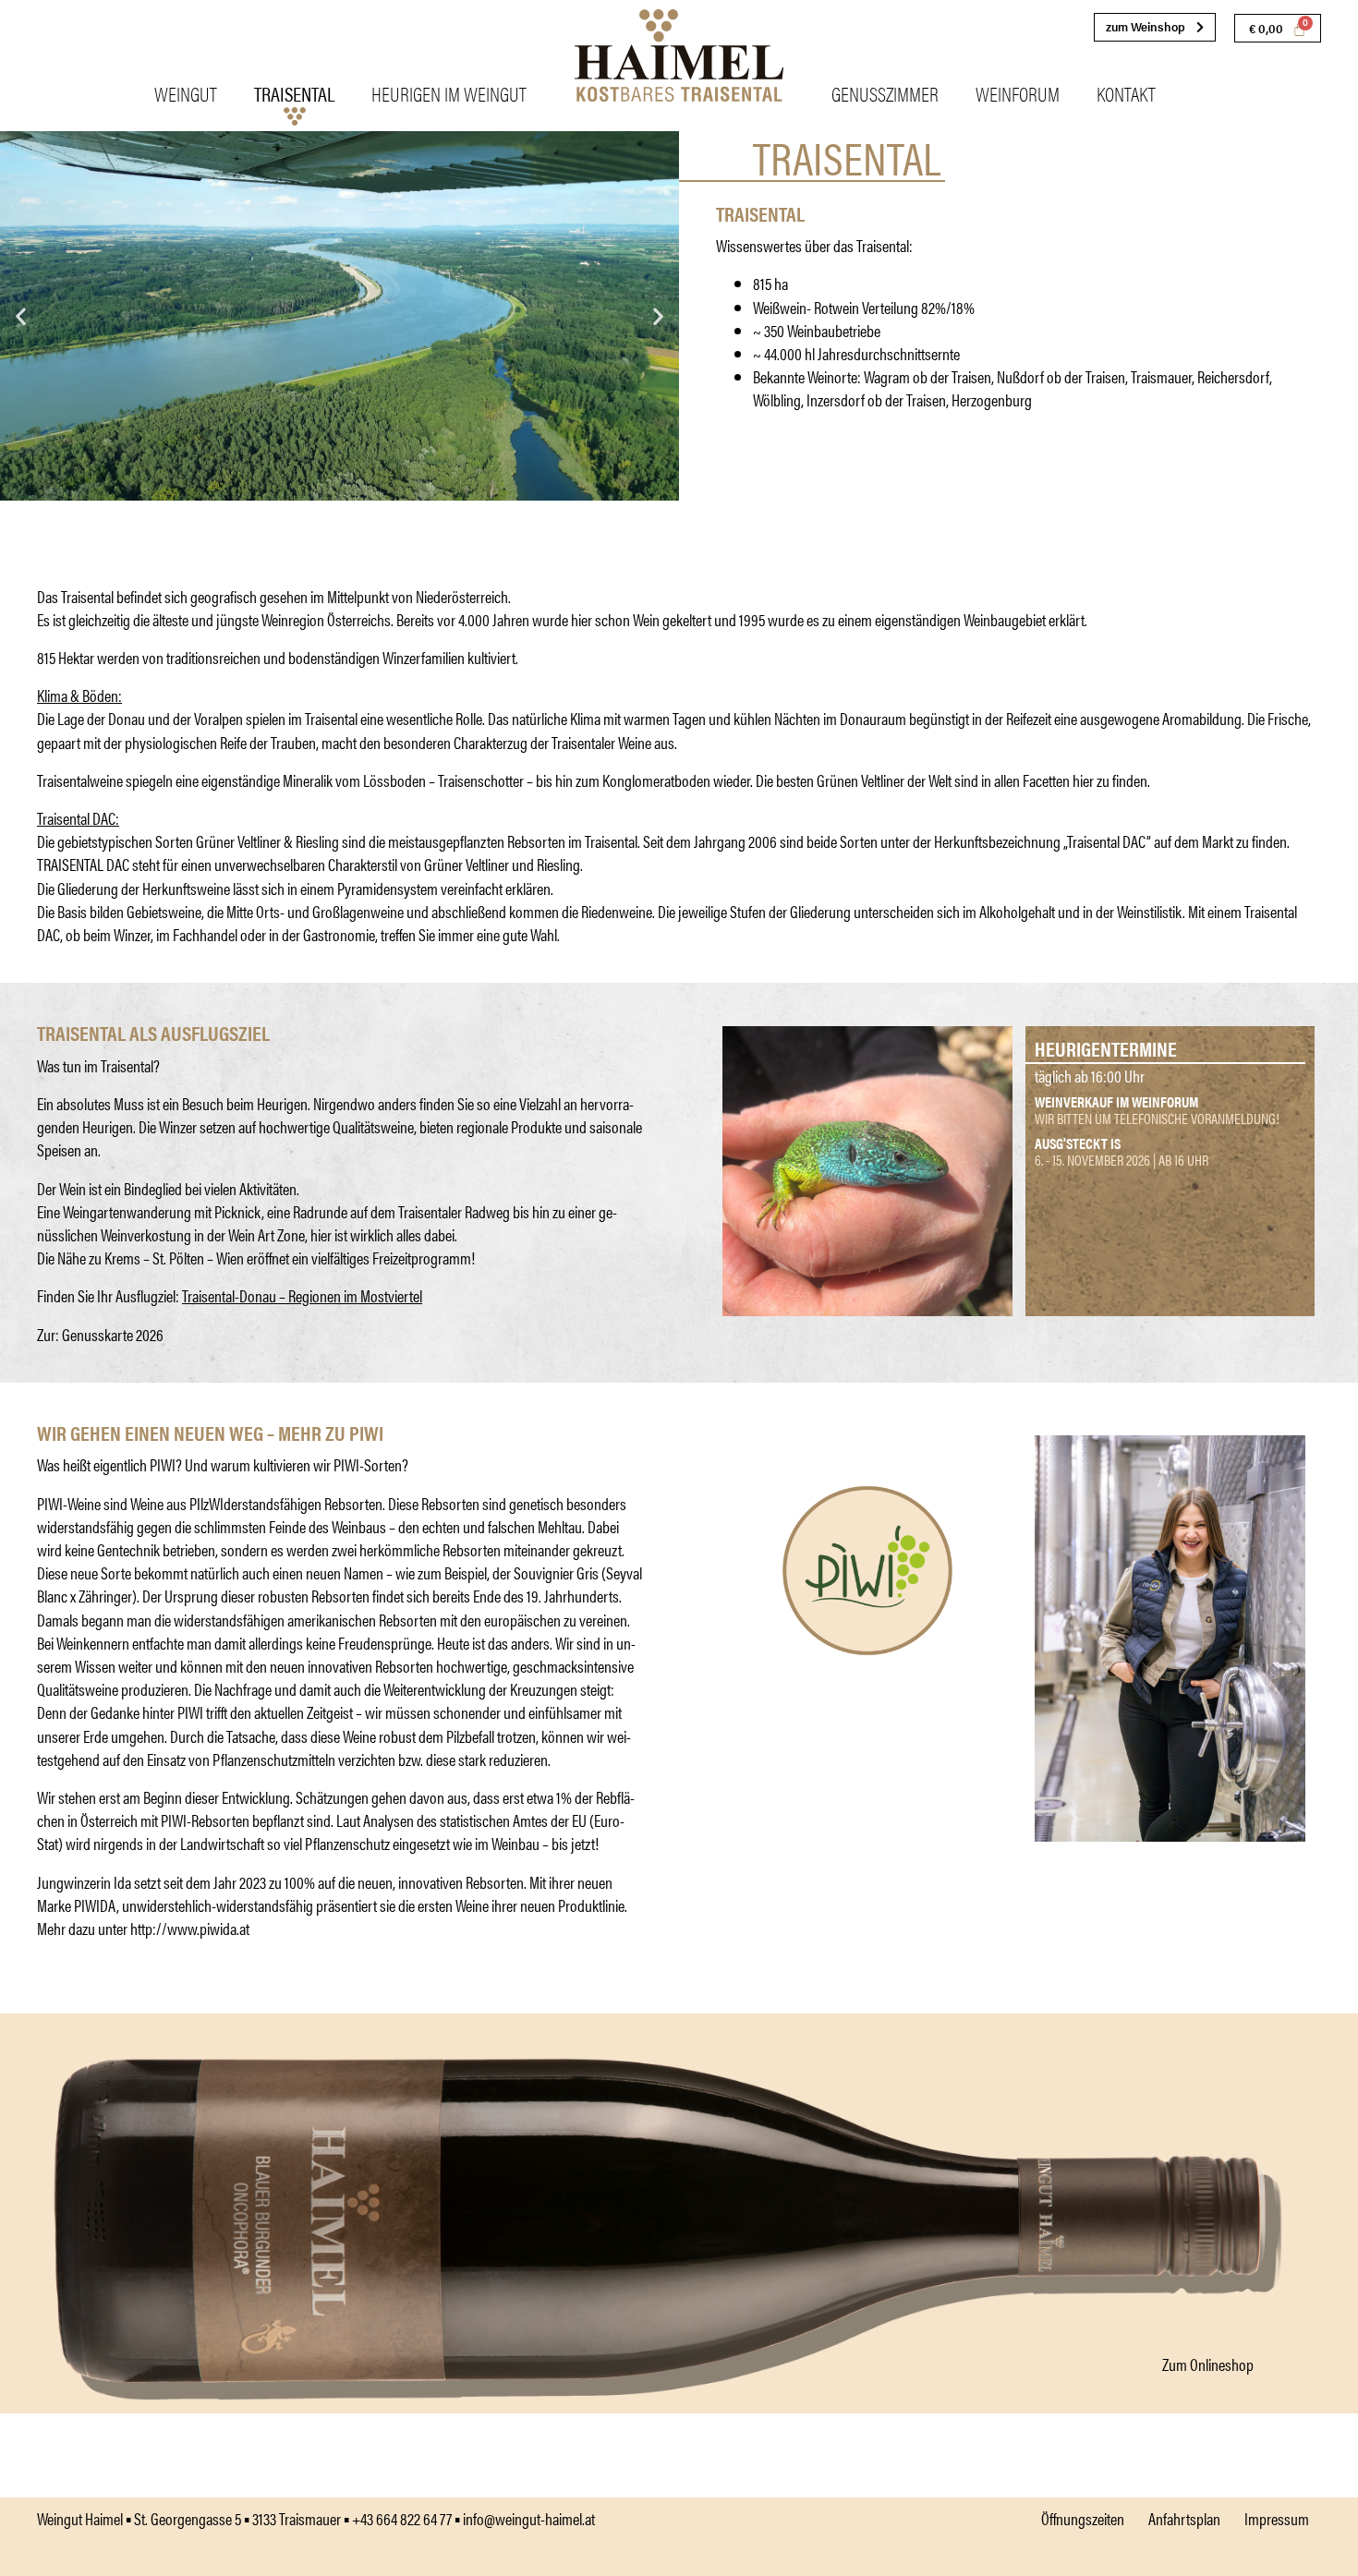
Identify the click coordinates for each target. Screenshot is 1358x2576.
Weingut (186, 93)
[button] (21, 315)
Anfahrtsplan (1184, 2518)
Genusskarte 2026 (113, 1334)
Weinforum (1018, 93)
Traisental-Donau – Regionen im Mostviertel (302, 1295)
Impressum (1277, 2518)
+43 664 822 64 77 (402, 2518)
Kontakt (1126, 93)
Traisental (294, 93)
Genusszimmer (885, 93)
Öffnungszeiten (1083, 2518)
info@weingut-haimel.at (529, 2518)
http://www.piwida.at (190, 1928)
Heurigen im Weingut (449, 93)
